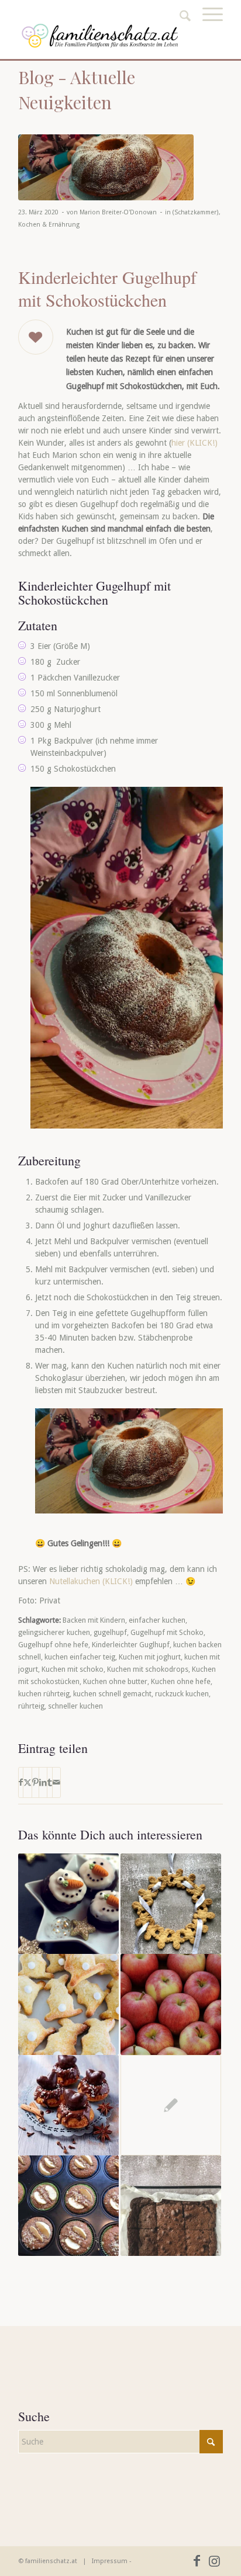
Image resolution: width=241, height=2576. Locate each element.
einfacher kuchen (157, 1620)
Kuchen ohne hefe (181, 1681)
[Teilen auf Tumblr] (50, 1782)
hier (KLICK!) (194, 443)
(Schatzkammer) (196, 212)
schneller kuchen (75, 1706)
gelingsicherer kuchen (54, 1632)
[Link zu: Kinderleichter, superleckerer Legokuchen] (171, 2105)
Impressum (110, 2561)
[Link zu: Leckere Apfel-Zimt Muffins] (68, 2206)
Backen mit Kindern (94, 1620)
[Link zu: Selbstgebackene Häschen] (68, 2004)
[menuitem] (207, 27)
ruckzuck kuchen (182, 1694)
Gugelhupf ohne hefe (53, 1645)
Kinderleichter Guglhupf (131, 1645)
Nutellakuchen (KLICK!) (91, 1581)
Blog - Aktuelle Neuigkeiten (77, 90)
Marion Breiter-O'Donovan (118, 212)
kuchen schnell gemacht (112, 1694)
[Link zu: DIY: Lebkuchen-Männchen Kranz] (171, 1904)
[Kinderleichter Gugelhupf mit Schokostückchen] (106, 168)
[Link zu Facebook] (197, 2561)
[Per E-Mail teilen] (56, 1782)
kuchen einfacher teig (80, 1657)
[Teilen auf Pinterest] (35, 1782)
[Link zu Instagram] (214, 2561)
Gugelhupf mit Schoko (167, 1632)
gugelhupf (110, 1632)
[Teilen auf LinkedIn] (43, 1782)
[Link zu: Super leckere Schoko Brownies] (171, 2206)
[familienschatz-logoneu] (100, 36)
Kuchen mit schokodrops (148, 1669)
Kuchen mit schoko (73, 1669)
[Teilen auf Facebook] (21, 1782)
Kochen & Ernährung (49, 225)
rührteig (31, 1706)
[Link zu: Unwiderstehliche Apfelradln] (171, 2004)
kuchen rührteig (44, 1694)
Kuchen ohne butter (115, 1681)
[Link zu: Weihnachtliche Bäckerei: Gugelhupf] (68, 2105)
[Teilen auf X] (27, 1782)
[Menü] (207, 27)
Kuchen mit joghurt (150, 1657)
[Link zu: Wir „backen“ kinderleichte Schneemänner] (68, 1904)
